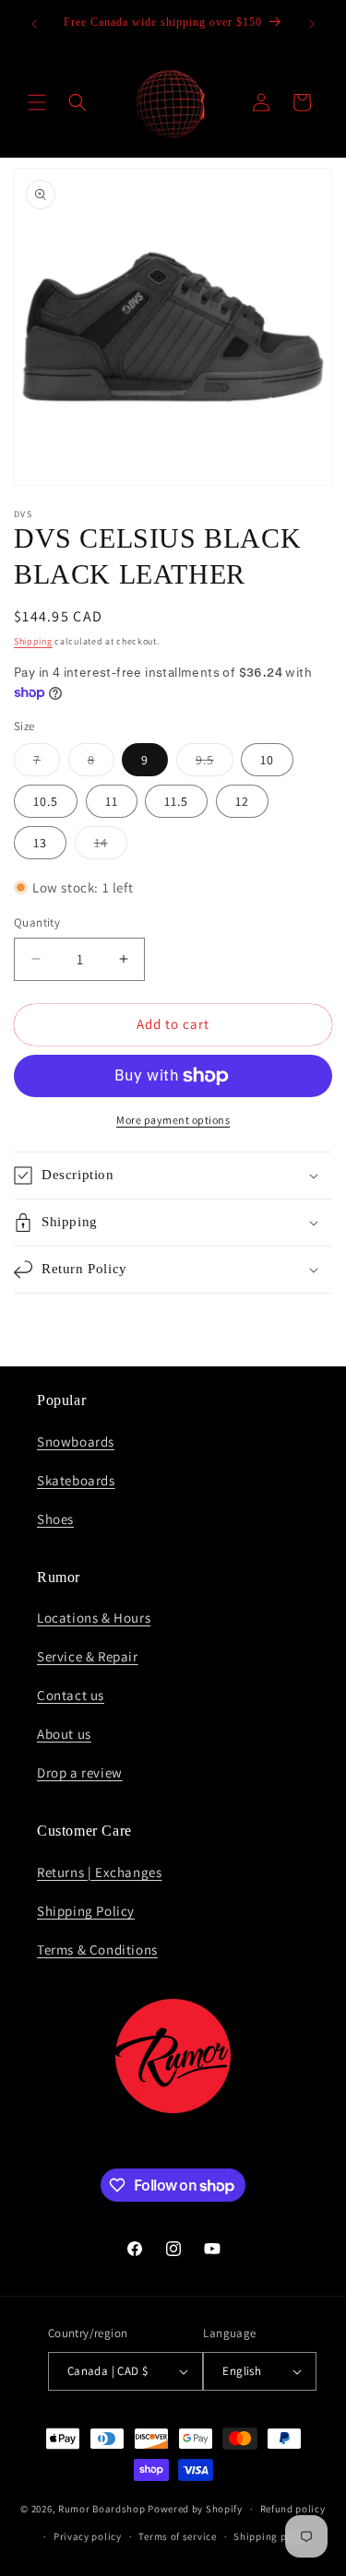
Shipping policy (272, 2536)
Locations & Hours (94, 1618)
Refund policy (293, 2509)
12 (242, 801)
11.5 (176, 801)
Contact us (71, 1695)
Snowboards (76, 1442)
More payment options (173, 1120)
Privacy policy (88, 2536)
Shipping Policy (86, 1911)
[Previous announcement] (34, 24)
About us (64, 1734)
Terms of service (177, 2536)
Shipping (33, 641)
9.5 (215, 763)
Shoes (55, 1519)
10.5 (46, 801)
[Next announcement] (312, 24)
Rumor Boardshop (102, 2509)
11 (112, 801)
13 (40, 843)
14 (111, 846)
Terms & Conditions (97, 1950)
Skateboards (76, 1480)
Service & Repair (88, 1656)
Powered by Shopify (195, 2509)
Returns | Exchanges (99, 1872)
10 (267, 760)
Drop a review (80, 1772)
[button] (37, 102)
